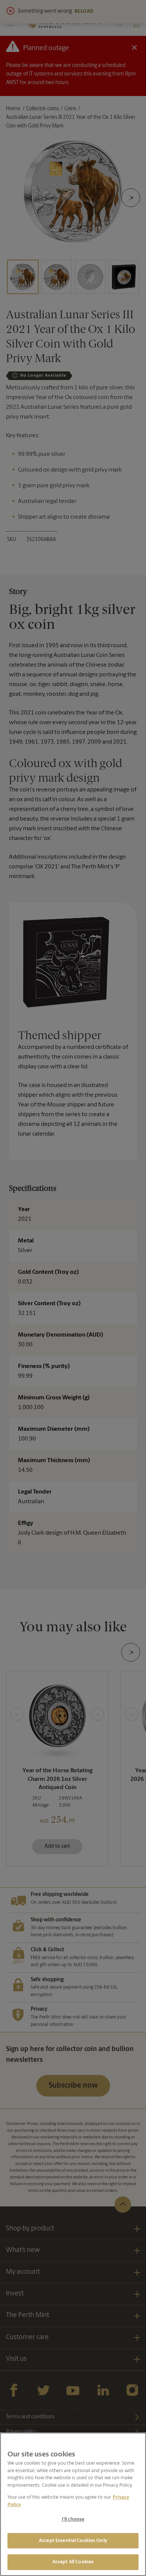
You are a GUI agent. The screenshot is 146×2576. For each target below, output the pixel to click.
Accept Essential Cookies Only (73, 2541)
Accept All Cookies (73, 2562)
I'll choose (73, 2519)
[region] (73, 2504)
